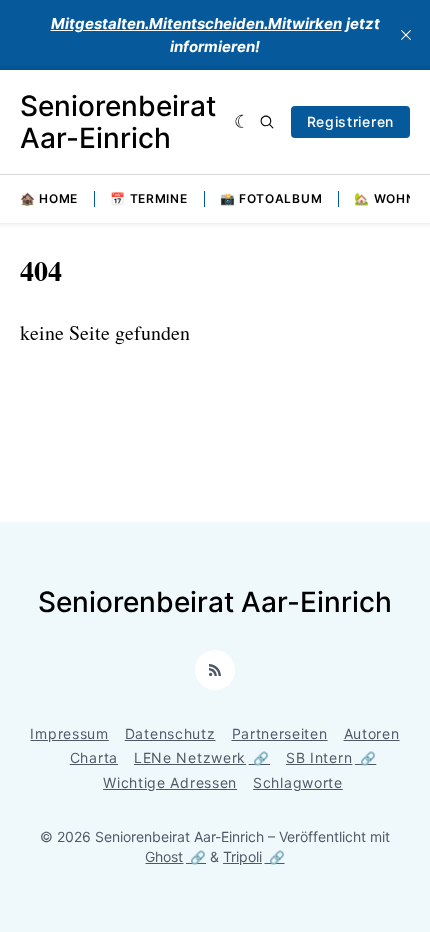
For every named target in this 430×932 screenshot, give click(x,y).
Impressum (69, 733)
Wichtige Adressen (170, 782)
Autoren (372, 733)
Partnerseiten (280, 733)
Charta (94, 757)
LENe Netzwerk (190, 757)
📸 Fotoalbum (271, 198)
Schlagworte (298, 782)
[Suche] (267, 122)
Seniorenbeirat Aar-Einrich (118, 122)
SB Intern (319, 757)
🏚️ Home (49, 198)
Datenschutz (170, 733)
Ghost (164, 856)
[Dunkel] (242, 122)
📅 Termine (148, 198)
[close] (406, 35)
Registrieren (350, 121)
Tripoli (242, 856)
